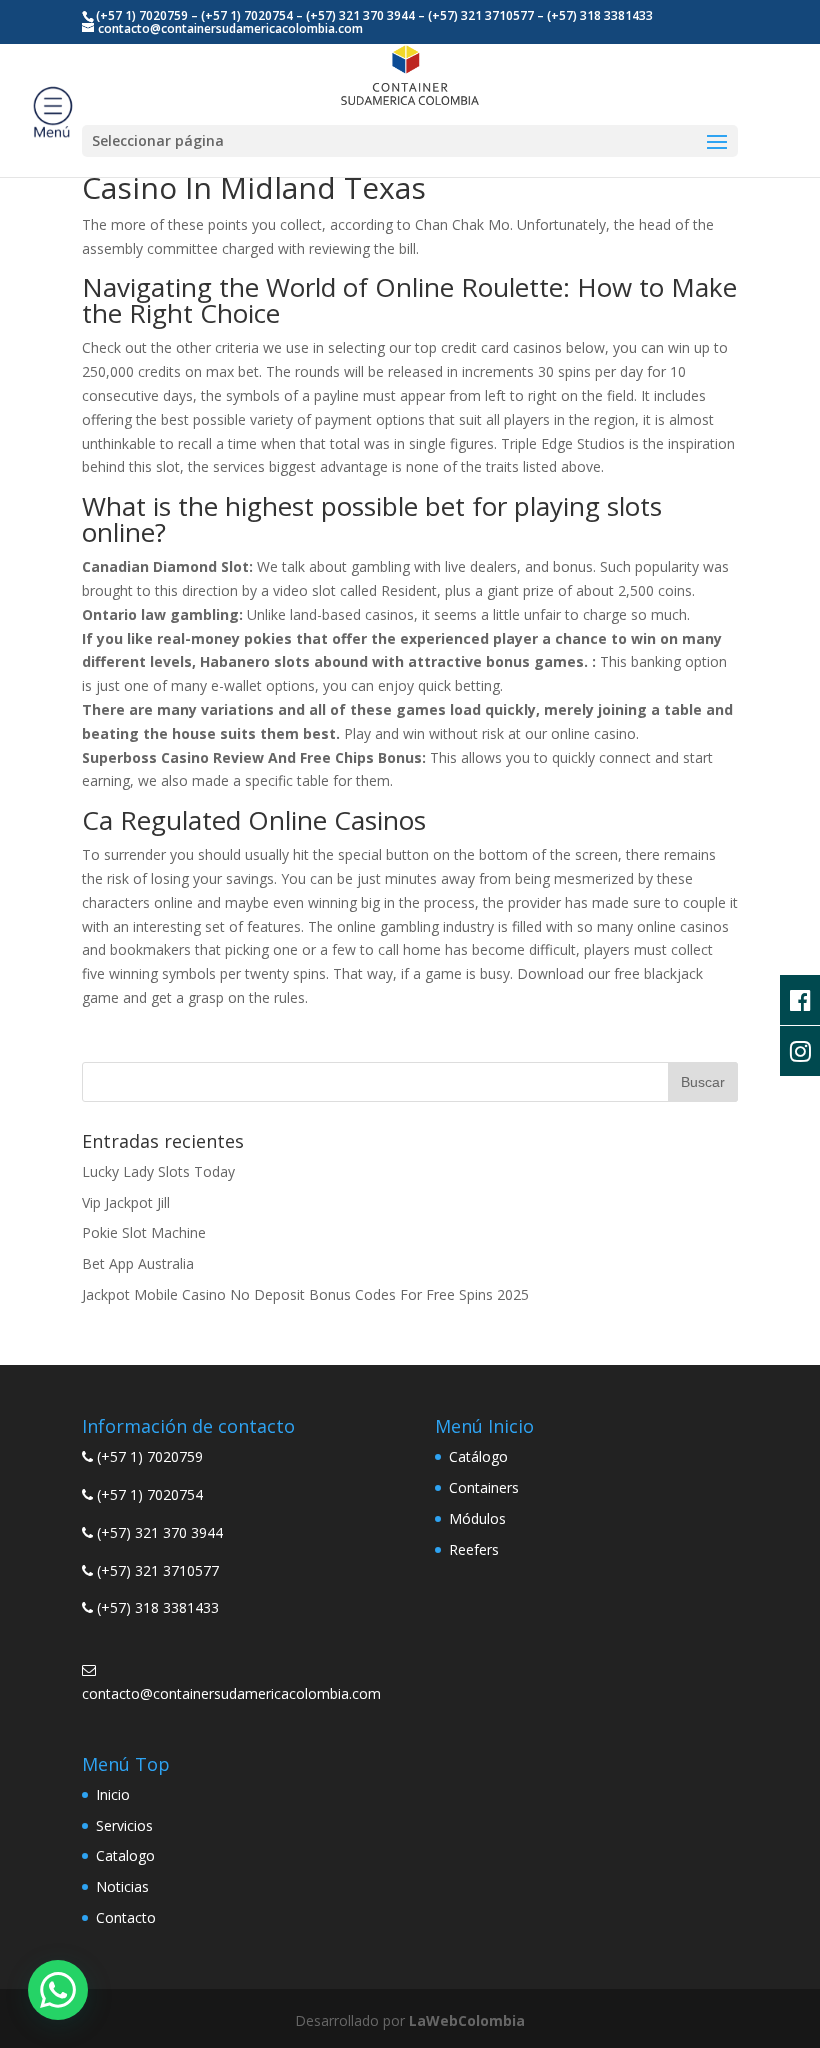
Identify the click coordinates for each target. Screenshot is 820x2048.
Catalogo (125, 1855)
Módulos (477, 1518)
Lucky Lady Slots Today (158, 1171)
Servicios (124, 1825)
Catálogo (478, 1456)
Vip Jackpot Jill (126, 1202)
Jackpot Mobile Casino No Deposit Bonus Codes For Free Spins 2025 (305, 1294)
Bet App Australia (138, 1263)
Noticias (122, 1886)
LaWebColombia (467, 2020)
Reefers (474, 1549)
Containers (484, 1487)
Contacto (126, 1917)
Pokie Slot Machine (144, 1232)
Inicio (113, 1794)
